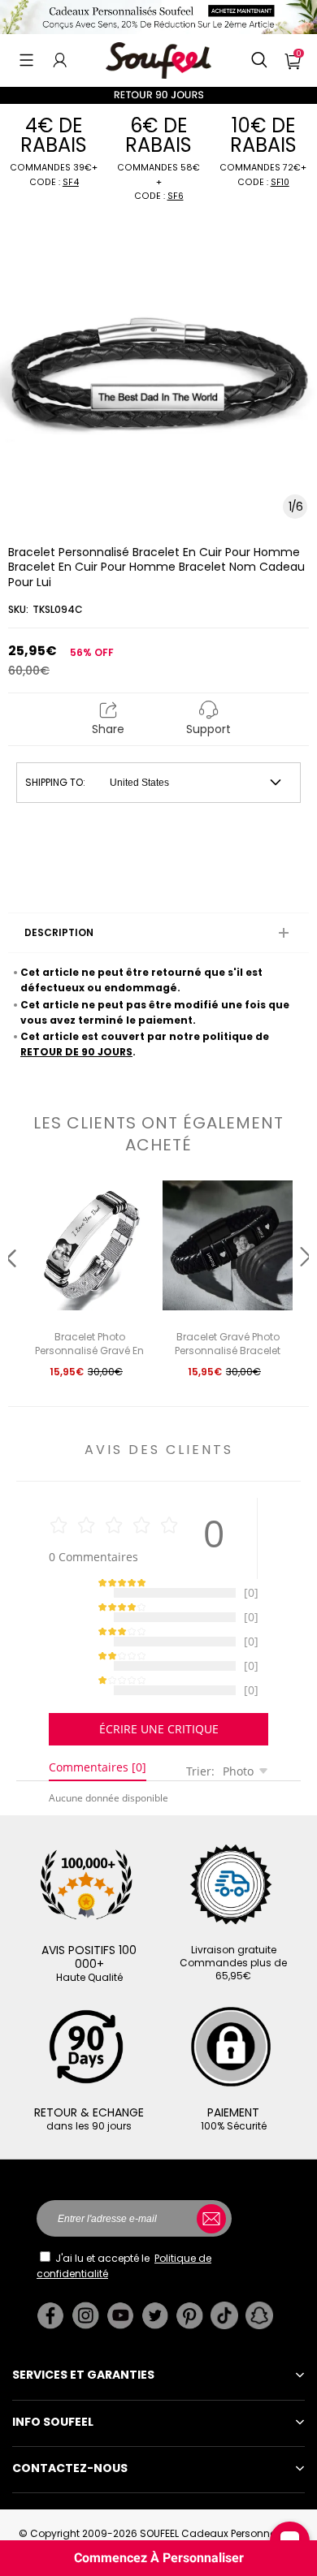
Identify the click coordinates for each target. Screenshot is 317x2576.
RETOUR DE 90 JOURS (76, 1052)
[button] (26, 60)
